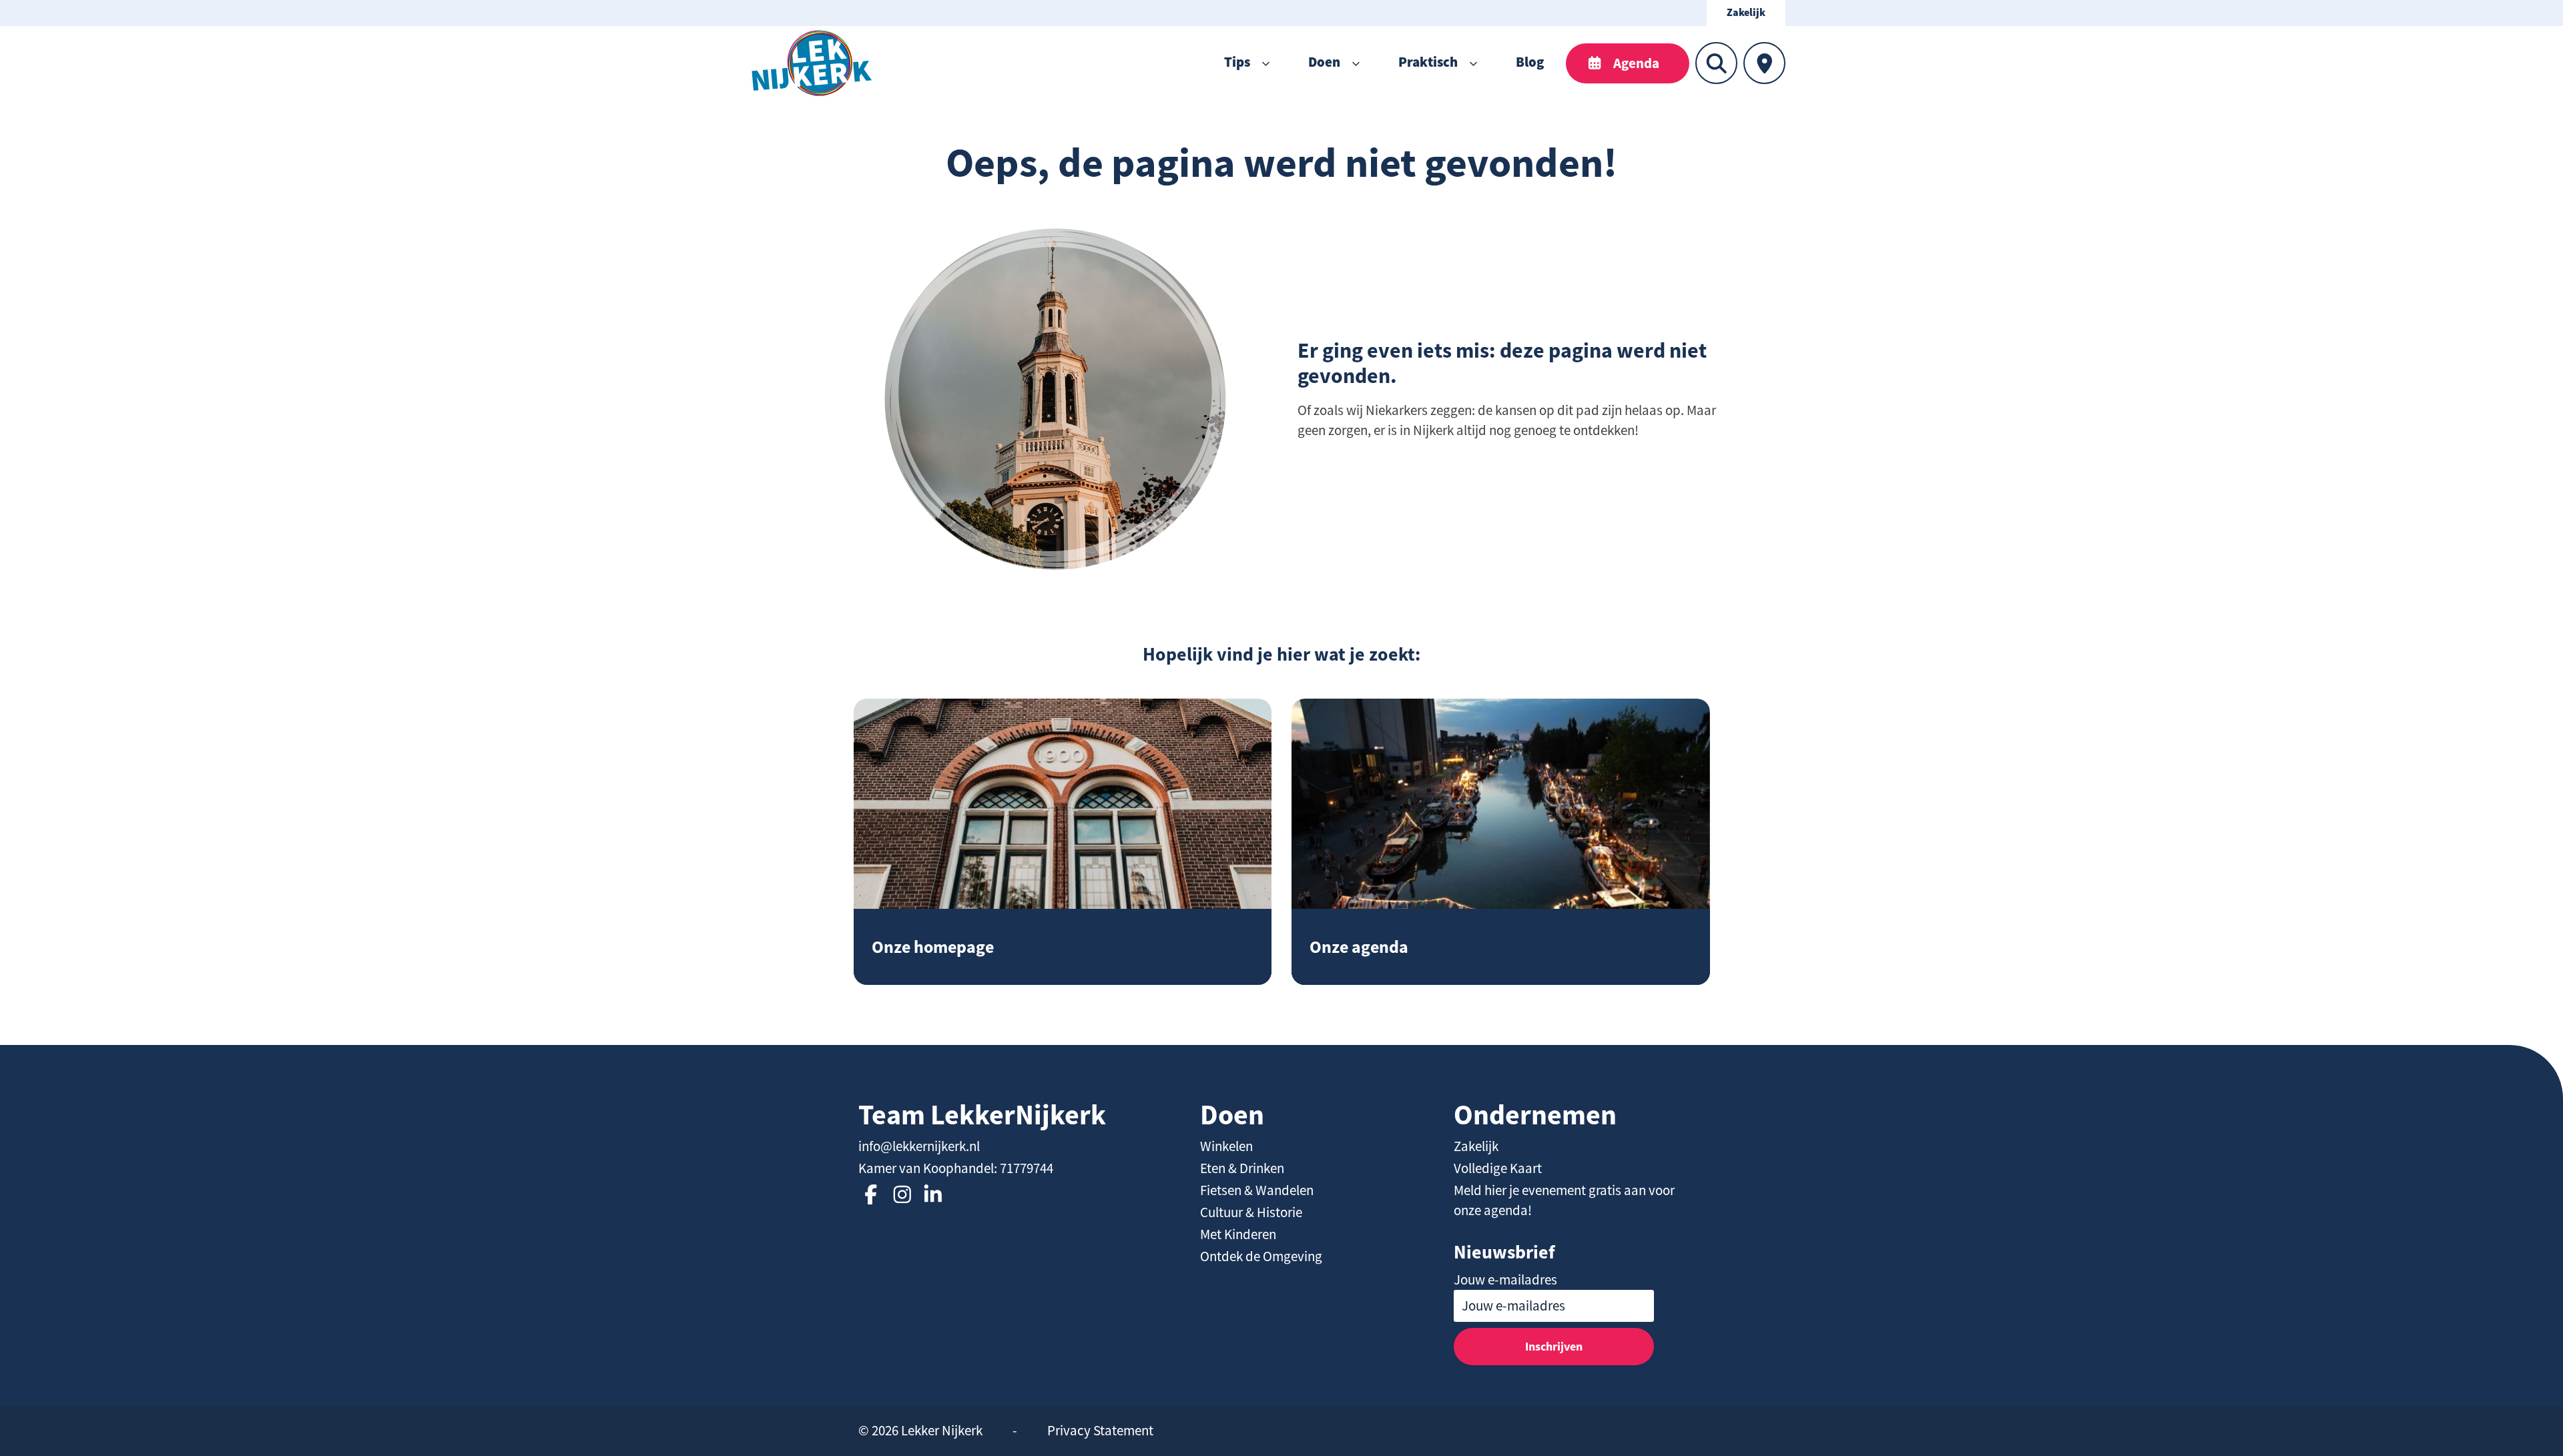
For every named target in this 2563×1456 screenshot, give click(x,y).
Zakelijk (1746, 13)
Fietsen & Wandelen (1257, 1190)
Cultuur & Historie (1251, 1212)
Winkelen (1226, 1146)
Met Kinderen (1238, 1234)
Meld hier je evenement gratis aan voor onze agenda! (1564, 1200)
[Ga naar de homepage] (812, 63)
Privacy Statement (1100, 1431)
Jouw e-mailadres (1505, 1280)
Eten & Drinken (1242, 1168)
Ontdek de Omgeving (1261, 1256)
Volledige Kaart (1498, 1168)
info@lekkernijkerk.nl (919, 1146)
